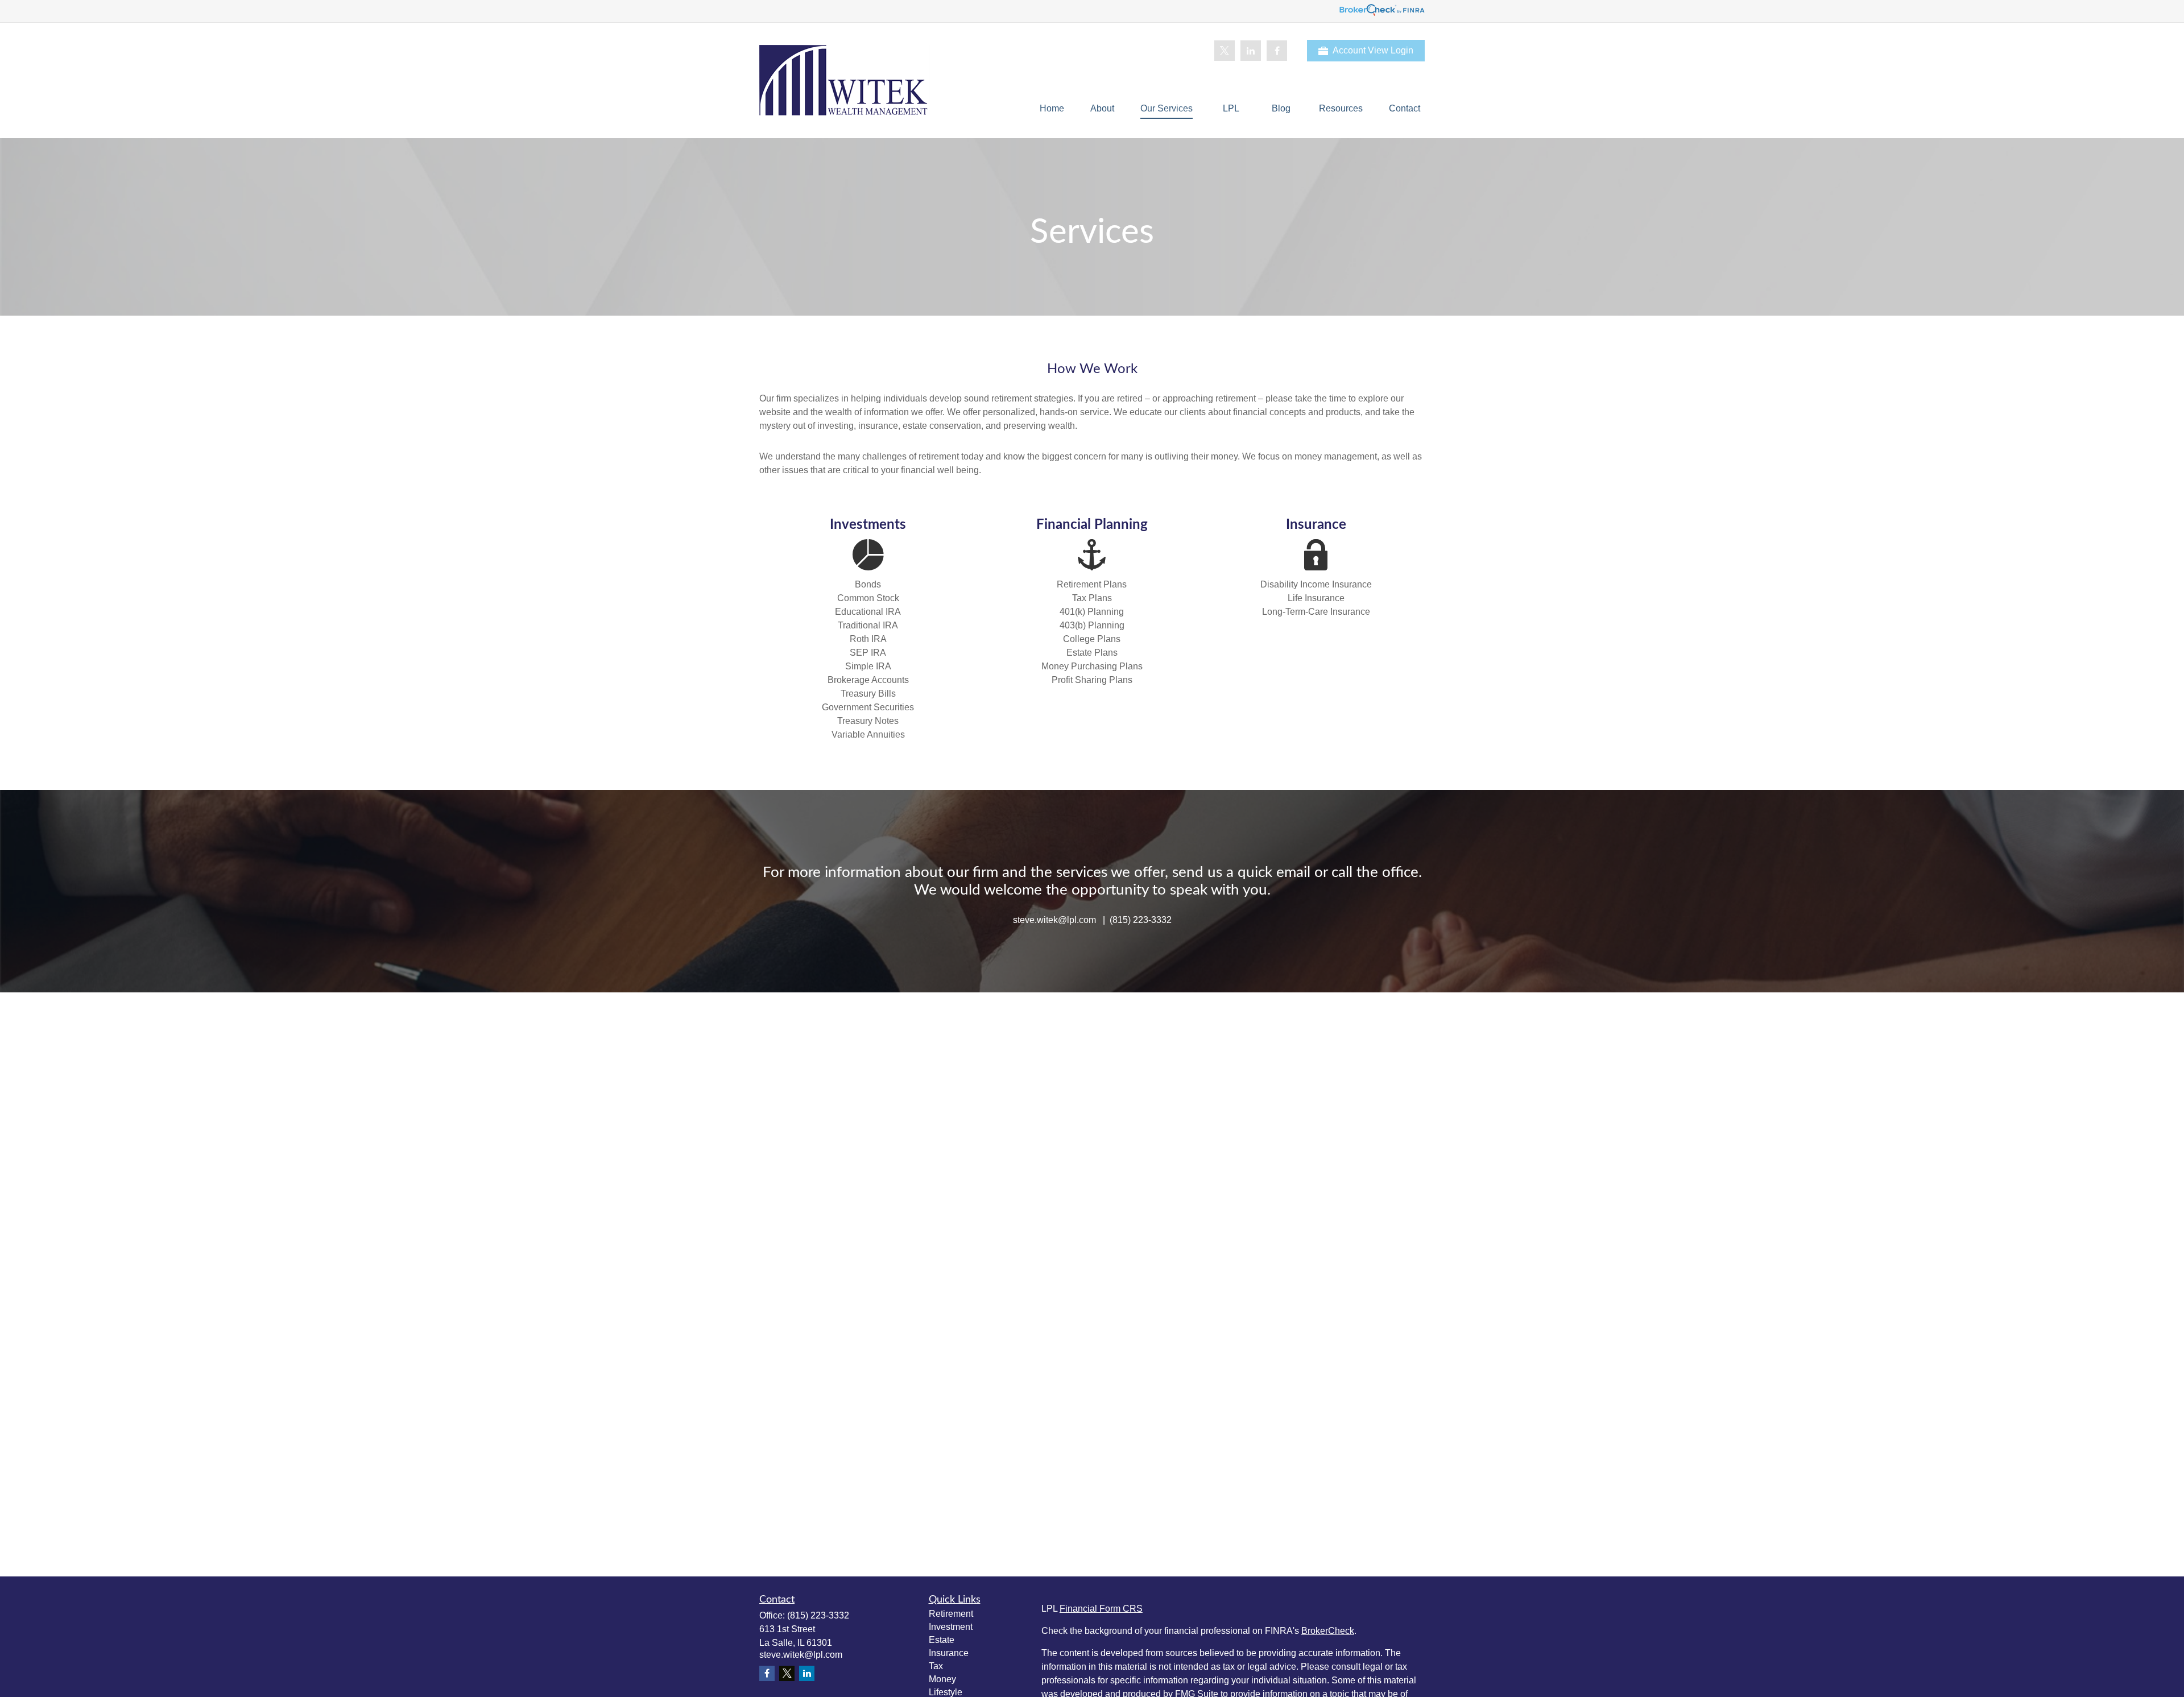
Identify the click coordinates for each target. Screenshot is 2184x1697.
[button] (1052, 108)
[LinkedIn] (1251, 51)
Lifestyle (946, 1692)
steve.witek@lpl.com (801, 1655)
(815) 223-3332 (818, 1615)
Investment (951, 1627)
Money (942, 1679)
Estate (942, 1640)
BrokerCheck (1328, 1631)
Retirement (951, 1614)
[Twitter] (1225, 51)
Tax (936, 1666)
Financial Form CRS (1101, 1609)
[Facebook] (1277, 51)
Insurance (949, 1653)
